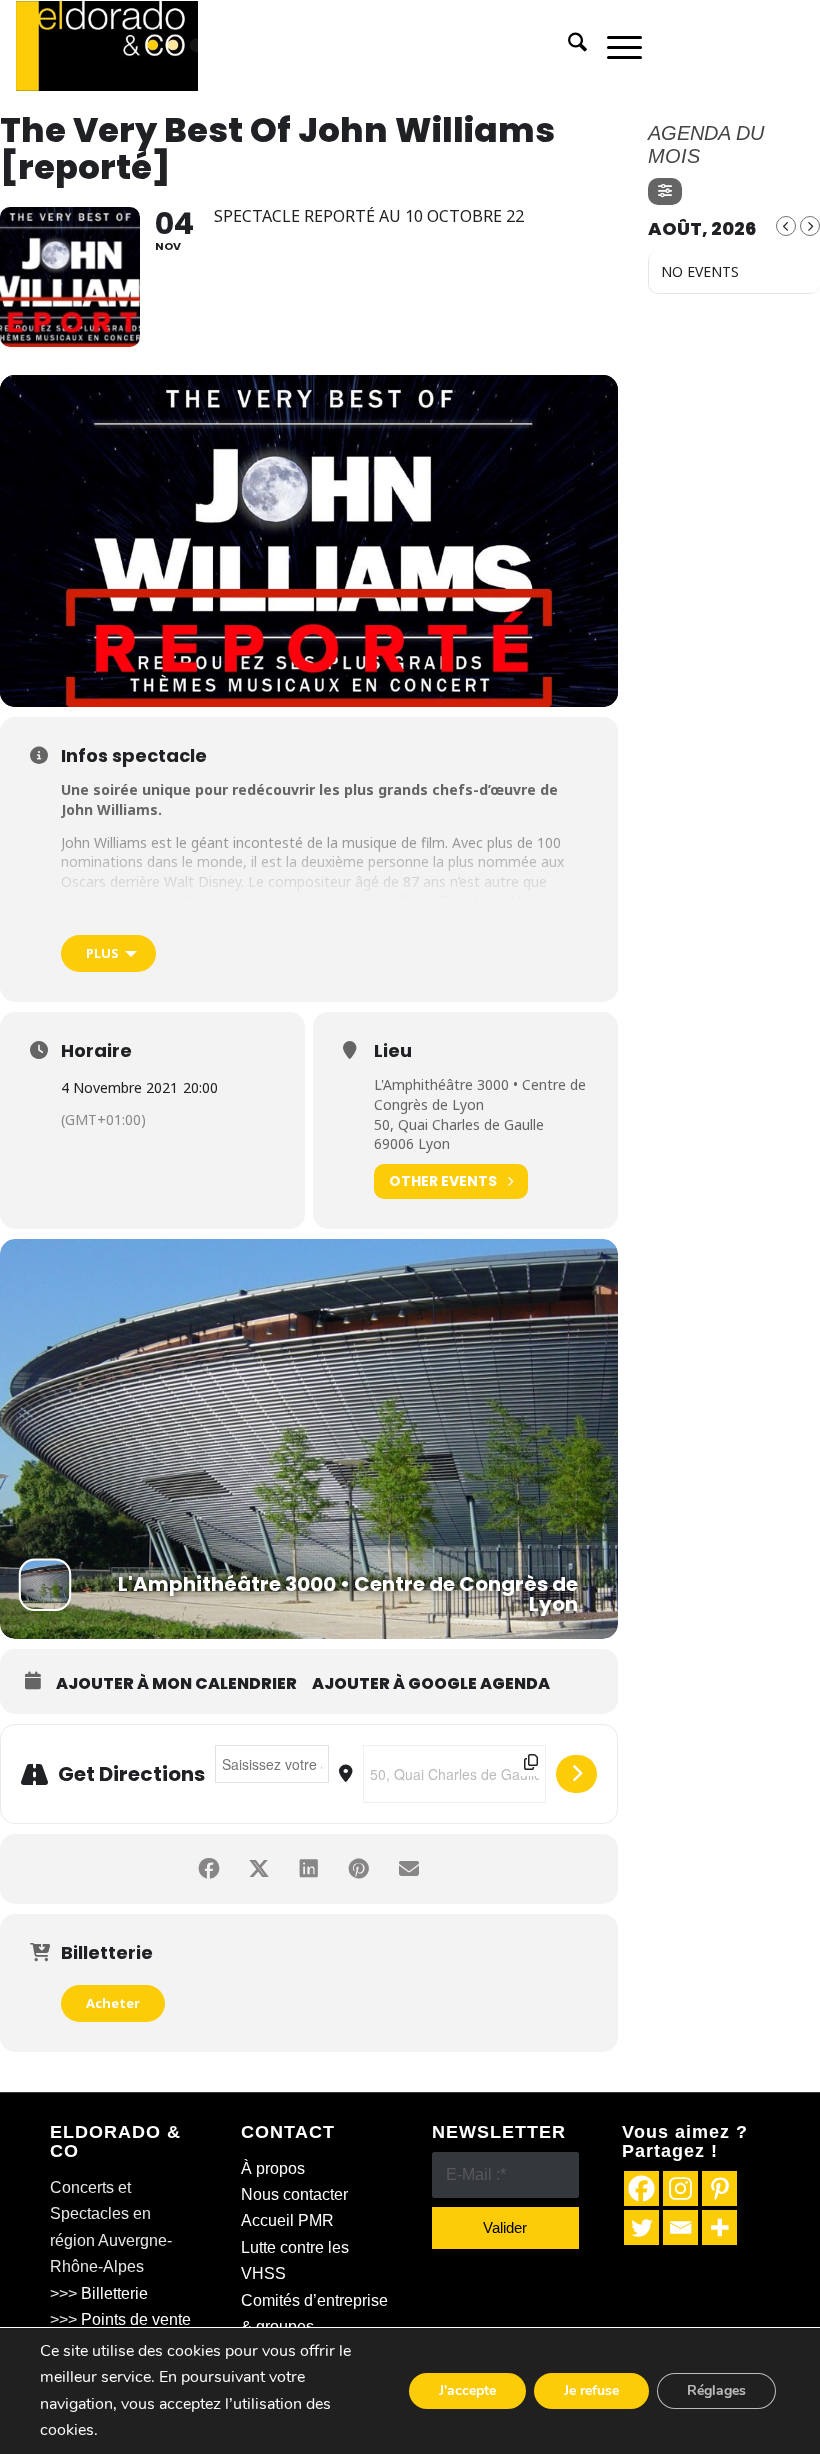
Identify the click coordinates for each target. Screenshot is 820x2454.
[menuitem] (567, 46)
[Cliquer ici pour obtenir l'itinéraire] (576, 1774)
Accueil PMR (287, 2220)
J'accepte (467, 2390)
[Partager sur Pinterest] (359, 1869)
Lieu (393, 1051)
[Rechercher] (567, 46)
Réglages (716, 2390)
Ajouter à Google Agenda (431, 1684)
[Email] (680, 2227)
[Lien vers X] (729, 46)
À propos (273, 2168)
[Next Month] (810, 226)
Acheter (113, 2003)
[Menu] (614, 46)
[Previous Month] (786, 226)
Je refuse (591, 2390)
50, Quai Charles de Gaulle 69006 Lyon (459, 1134)
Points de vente (136, 2319)
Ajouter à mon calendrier (176, 1684)
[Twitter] (641, 2227)
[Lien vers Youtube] (789, 46)
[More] (719, 2227)
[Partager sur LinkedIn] (309, 1869)
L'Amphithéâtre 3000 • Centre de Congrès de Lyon (480, 1094)
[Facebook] (641, 2188)
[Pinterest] (719, 2188)
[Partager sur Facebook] (209, 1869)
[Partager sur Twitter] (259, 1869)
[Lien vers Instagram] (759, 46)
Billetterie (114, 2293)
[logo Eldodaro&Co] (107, 46)
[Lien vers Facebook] (699, 46)
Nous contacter (294, 2194)
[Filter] (665, 191)
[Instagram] (680, 2188)
